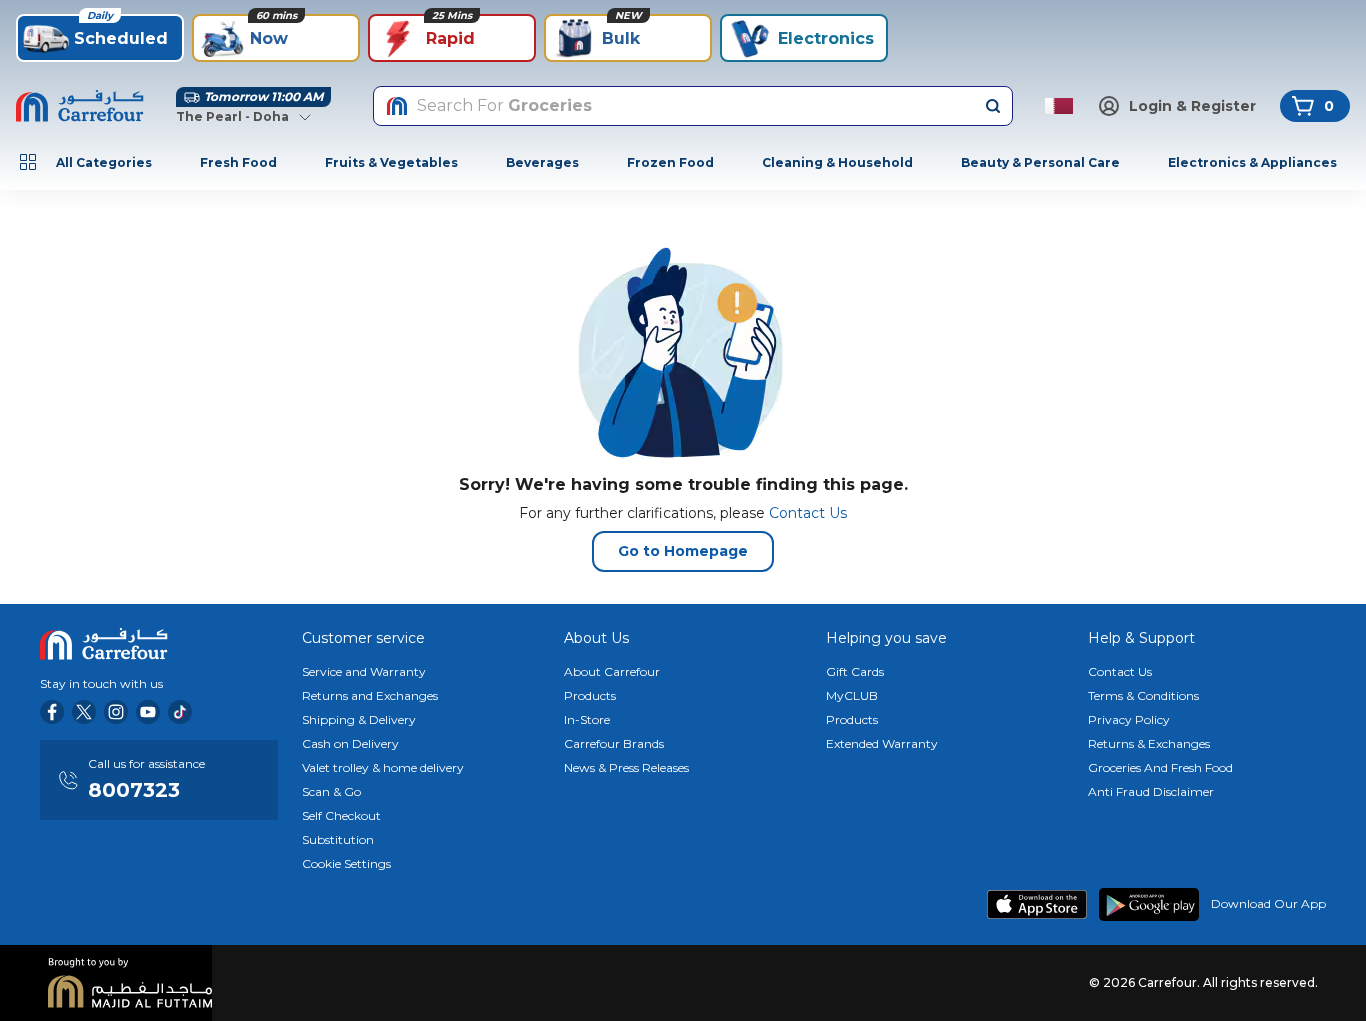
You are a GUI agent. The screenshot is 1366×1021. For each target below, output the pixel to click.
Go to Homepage (683, 551)
